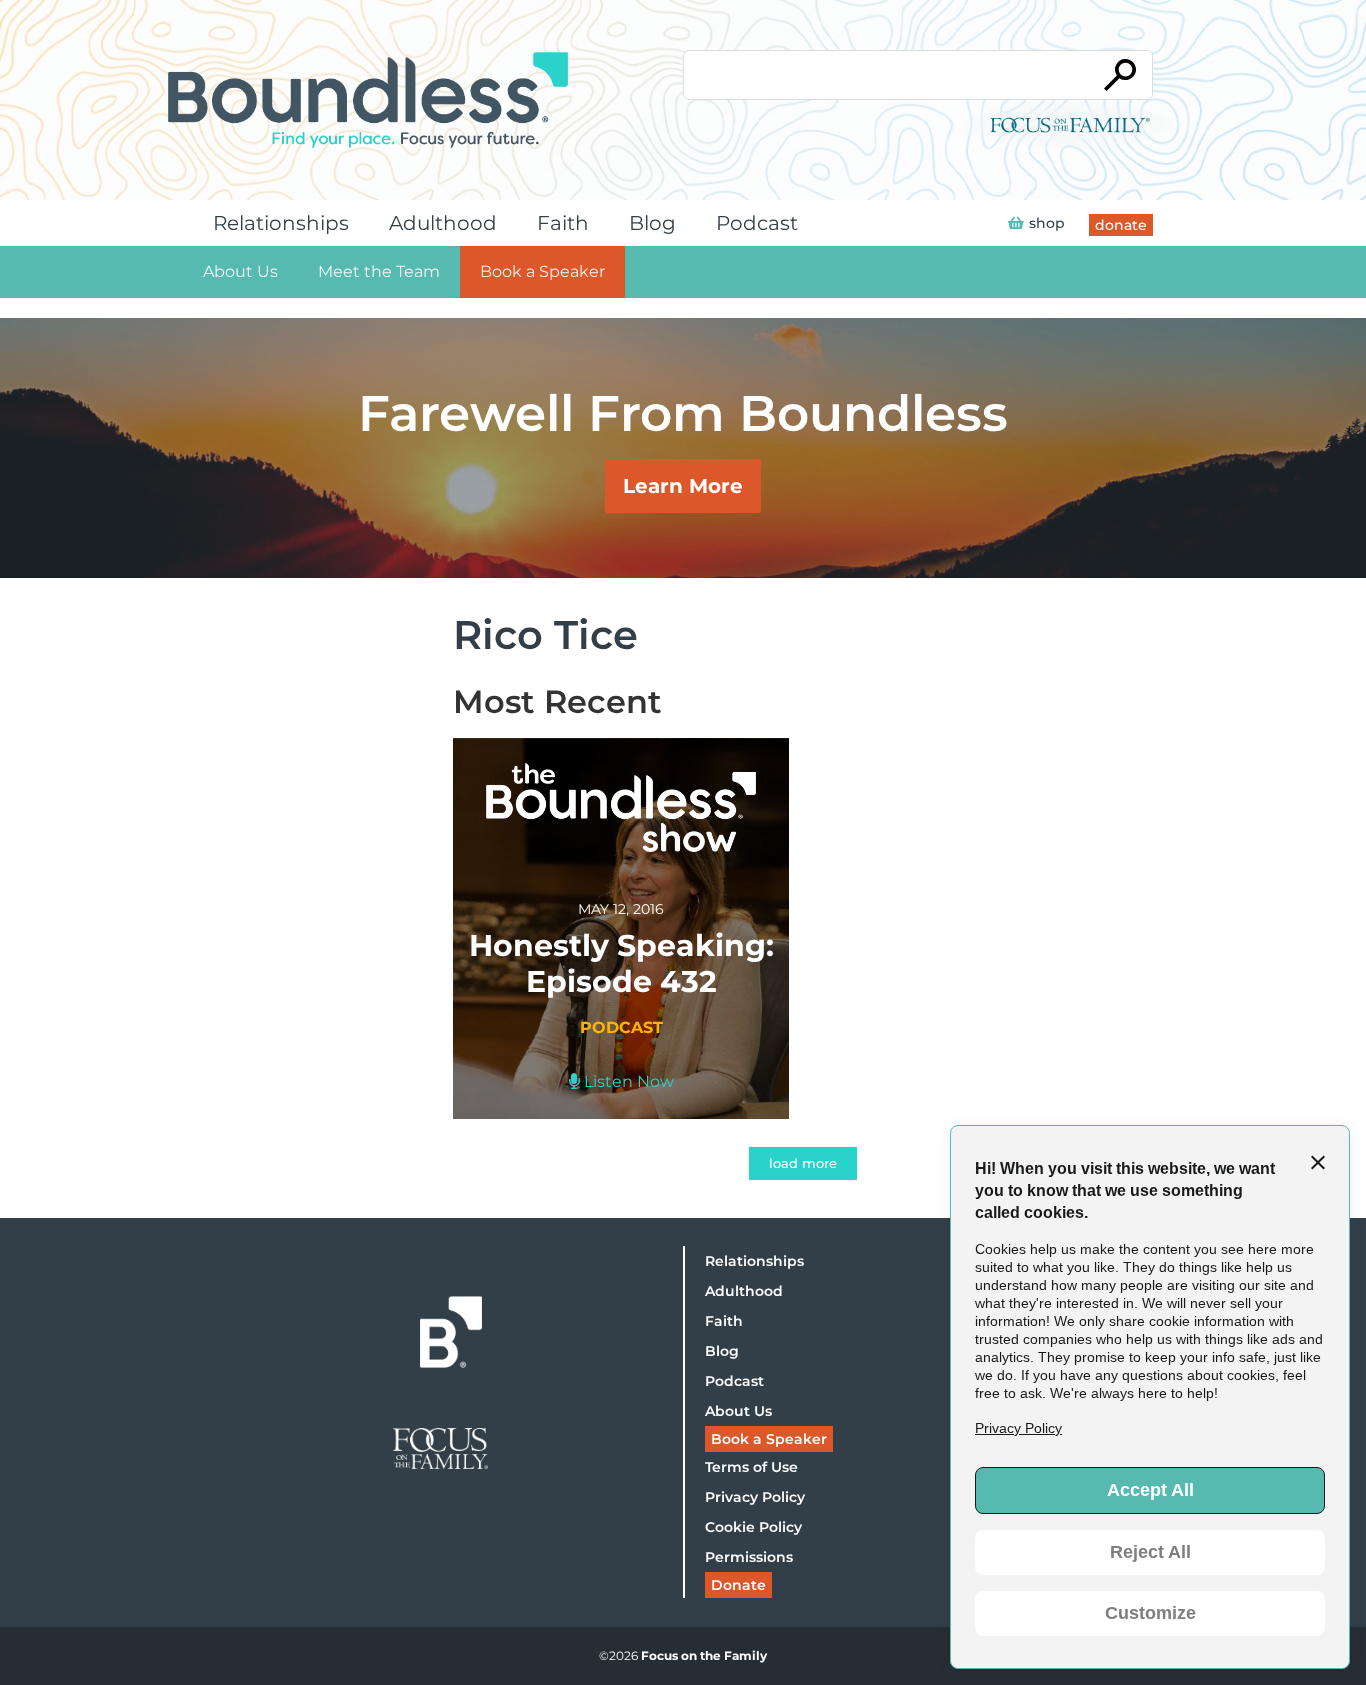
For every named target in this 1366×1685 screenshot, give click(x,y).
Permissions (749, 1557)
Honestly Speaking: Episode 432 (621, 963)
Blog (652, 223)
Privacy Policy (755, 1497)
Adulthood (443, 223)
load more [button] (803, 1163)
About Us (240, 271)
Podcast (757, 223)
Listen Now (627, 1081)
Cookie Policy (753, 1527)
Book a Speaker (542, 271)
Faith (563, 223)
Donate (738, 1585)
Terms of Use (751, 1467)
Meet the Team (379, 271)
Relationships (281, 223)
